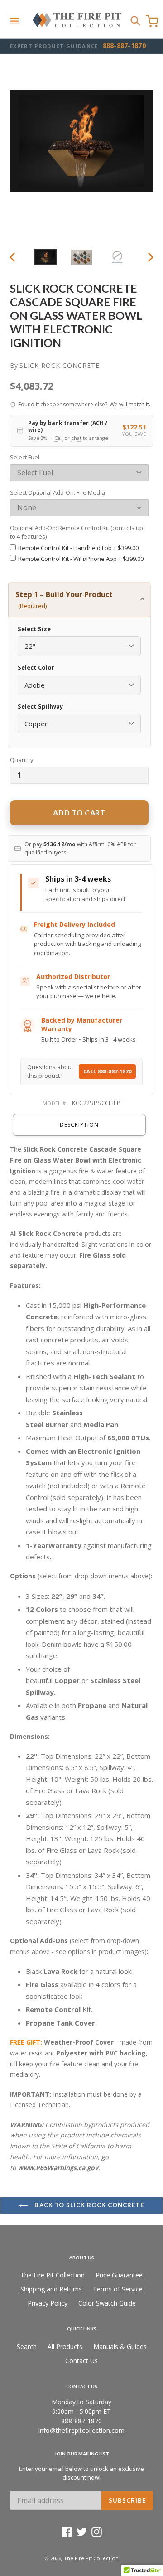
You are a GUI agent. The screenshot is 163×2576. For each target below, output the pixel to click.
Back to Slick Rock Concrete (88, 2205)
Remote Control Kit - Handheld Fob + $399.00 (78, 548)
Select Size (34, 629)
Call (59, 438)
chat (76, 438)
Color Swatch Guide (107, 2303)
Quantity (22, 760)
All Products (65, 2347)
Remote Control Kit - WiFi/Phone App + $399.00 (81, 559)
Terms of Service (118, 2289)
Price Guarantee (119, 2275)
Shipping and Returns (51, 2289)
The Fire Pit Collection (53, 2275)
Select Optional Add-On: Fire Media (58, 492)
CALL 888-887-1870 (108, 1071)
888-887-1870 (124, 46)
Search (27, 2347)
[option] (46, 257)
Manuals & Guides (120, 2347)
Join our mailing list (82, 2454)
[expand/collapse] (14, 20)
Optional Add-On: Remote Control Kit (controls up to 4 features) (77, 532)
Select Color (36, 667)
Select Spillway (40, 706)
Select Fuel (25, 457)
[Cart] (152, 21)
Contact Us (81, 2361)
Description (79, 1125)
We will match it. (130, 404)
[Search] (135, 20)
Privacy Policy (48, 2303)
